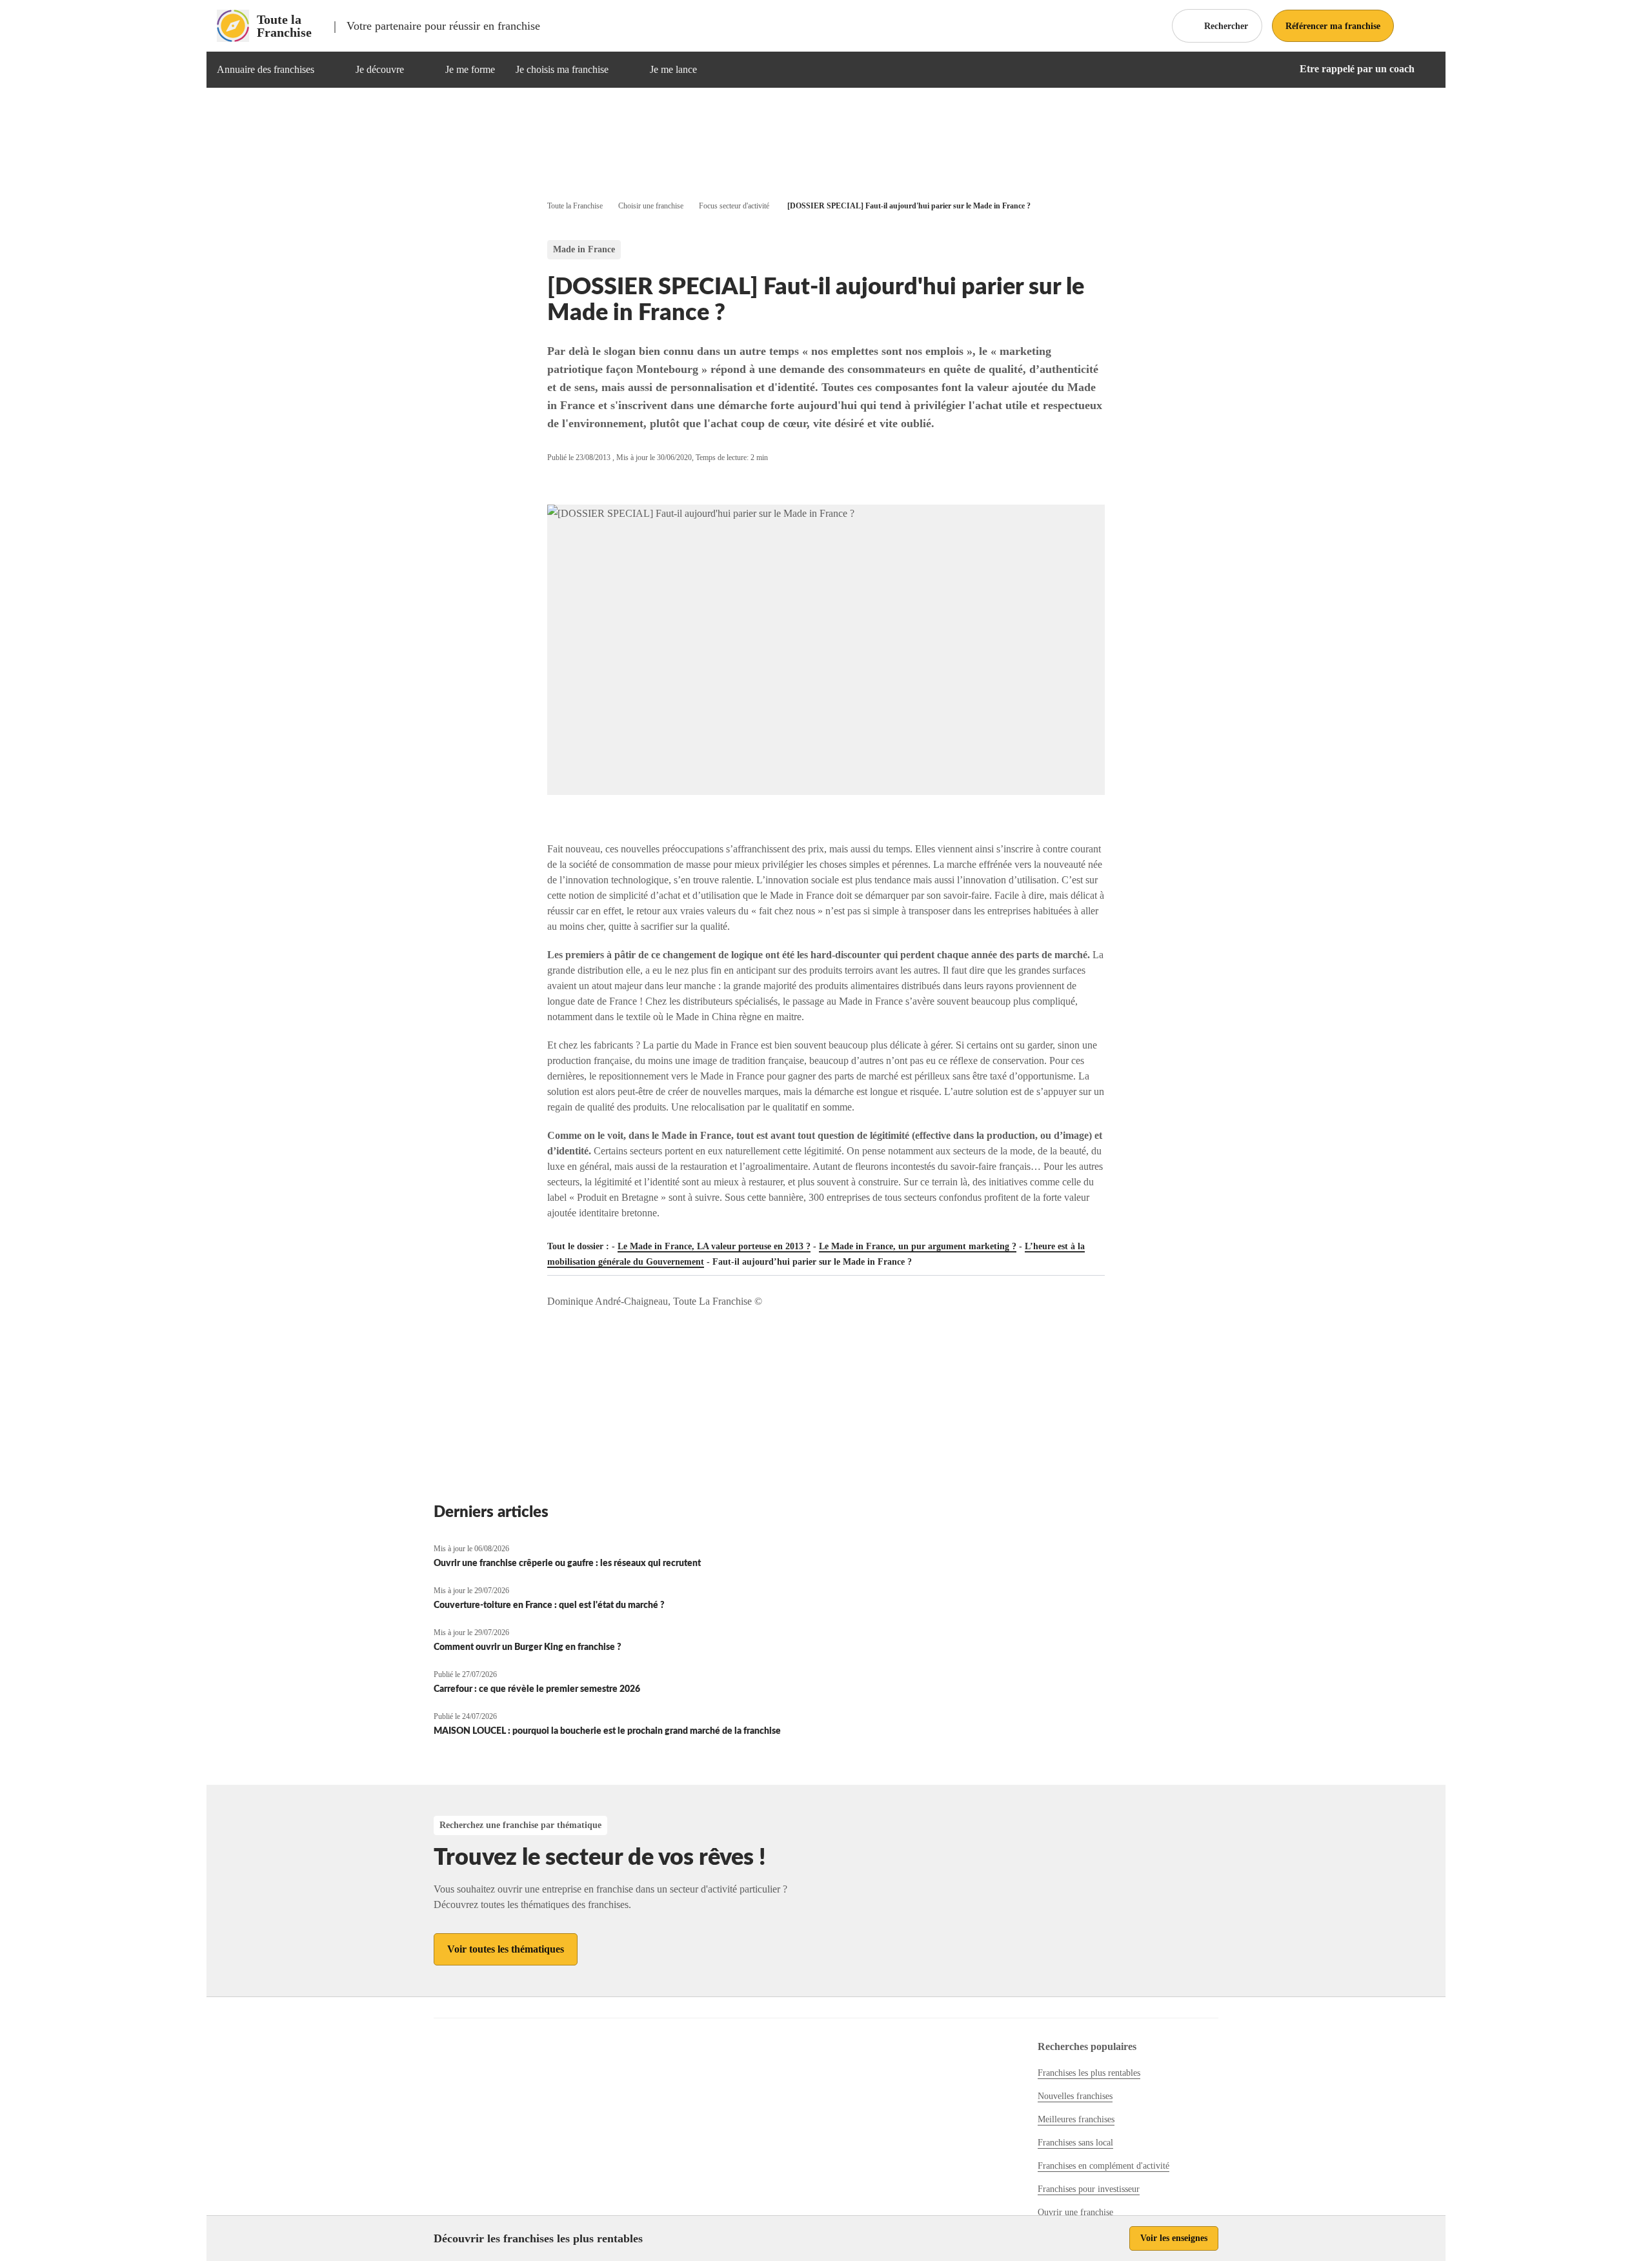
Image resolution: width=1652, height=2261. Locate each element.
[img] (330, 70)
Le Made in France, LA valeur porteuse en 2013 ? (714, 1246)
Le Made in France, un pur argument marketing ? (918, 1246)
